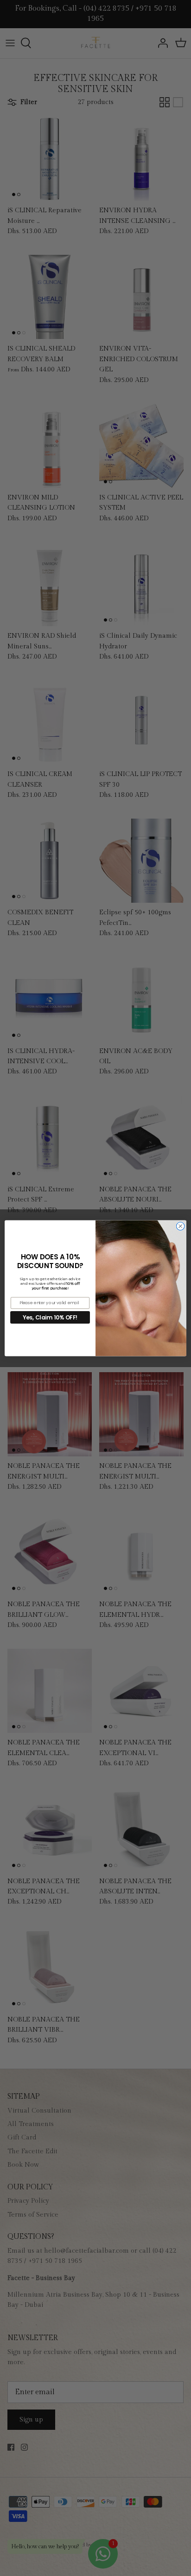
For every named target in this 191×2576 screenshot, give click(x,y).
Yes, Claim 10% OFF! (50, 1317)
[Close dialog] (180, 1226)
